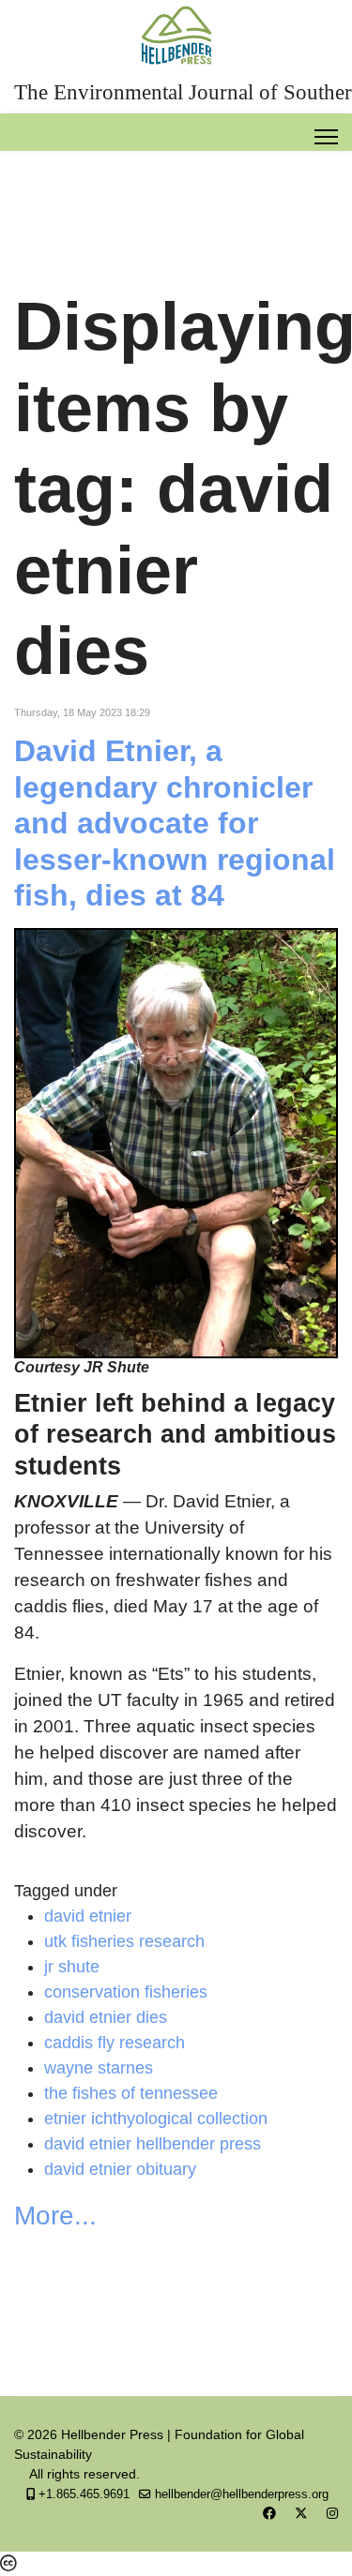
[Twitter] (301, 2513)
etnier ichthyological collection (156, 2119)
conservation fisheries (126, 1992)
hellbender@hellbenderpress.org (242, 2494)
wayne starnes (99, 2068)
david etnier (88, 1916)
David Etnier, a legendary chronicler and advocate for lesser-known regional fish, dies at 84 (175, 823)
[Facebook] (269, 2513)
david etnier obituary (120, 2169)
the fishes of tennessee (131, 2093)
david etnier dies (106, 2017)
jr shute (72, 1967)
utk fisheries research (124, 1941)
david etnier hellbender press (153, 2144)
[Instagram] (332, 2513)
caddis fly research (115, 2043)
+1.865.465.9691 (84, 2494)
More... (55, 2216)
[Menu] (326, 137)
